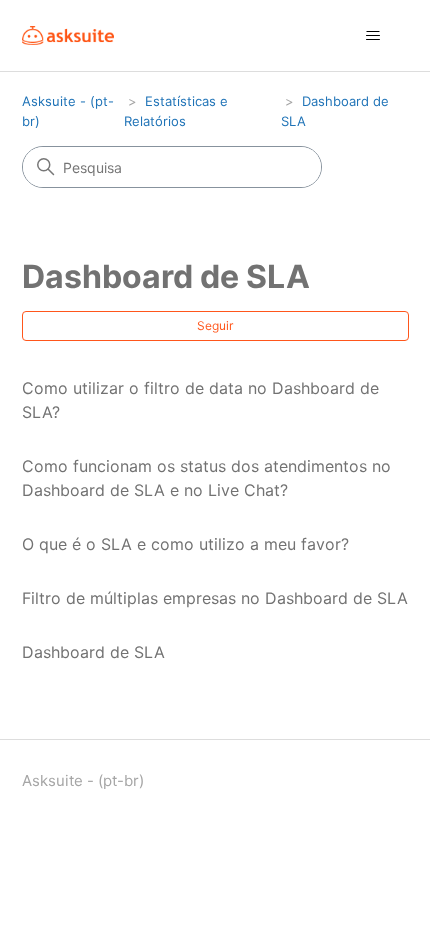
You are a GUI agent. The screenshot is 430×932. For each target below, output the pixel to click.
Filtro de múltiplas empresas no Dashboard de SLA (215, 598)
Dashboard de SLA (93, 652)
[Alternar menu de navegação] (373, 36)
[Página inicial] (68, 35)
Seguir (215, 325)
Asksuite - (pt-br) (83, 780)
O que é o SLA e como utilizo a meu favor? (185, 544)
